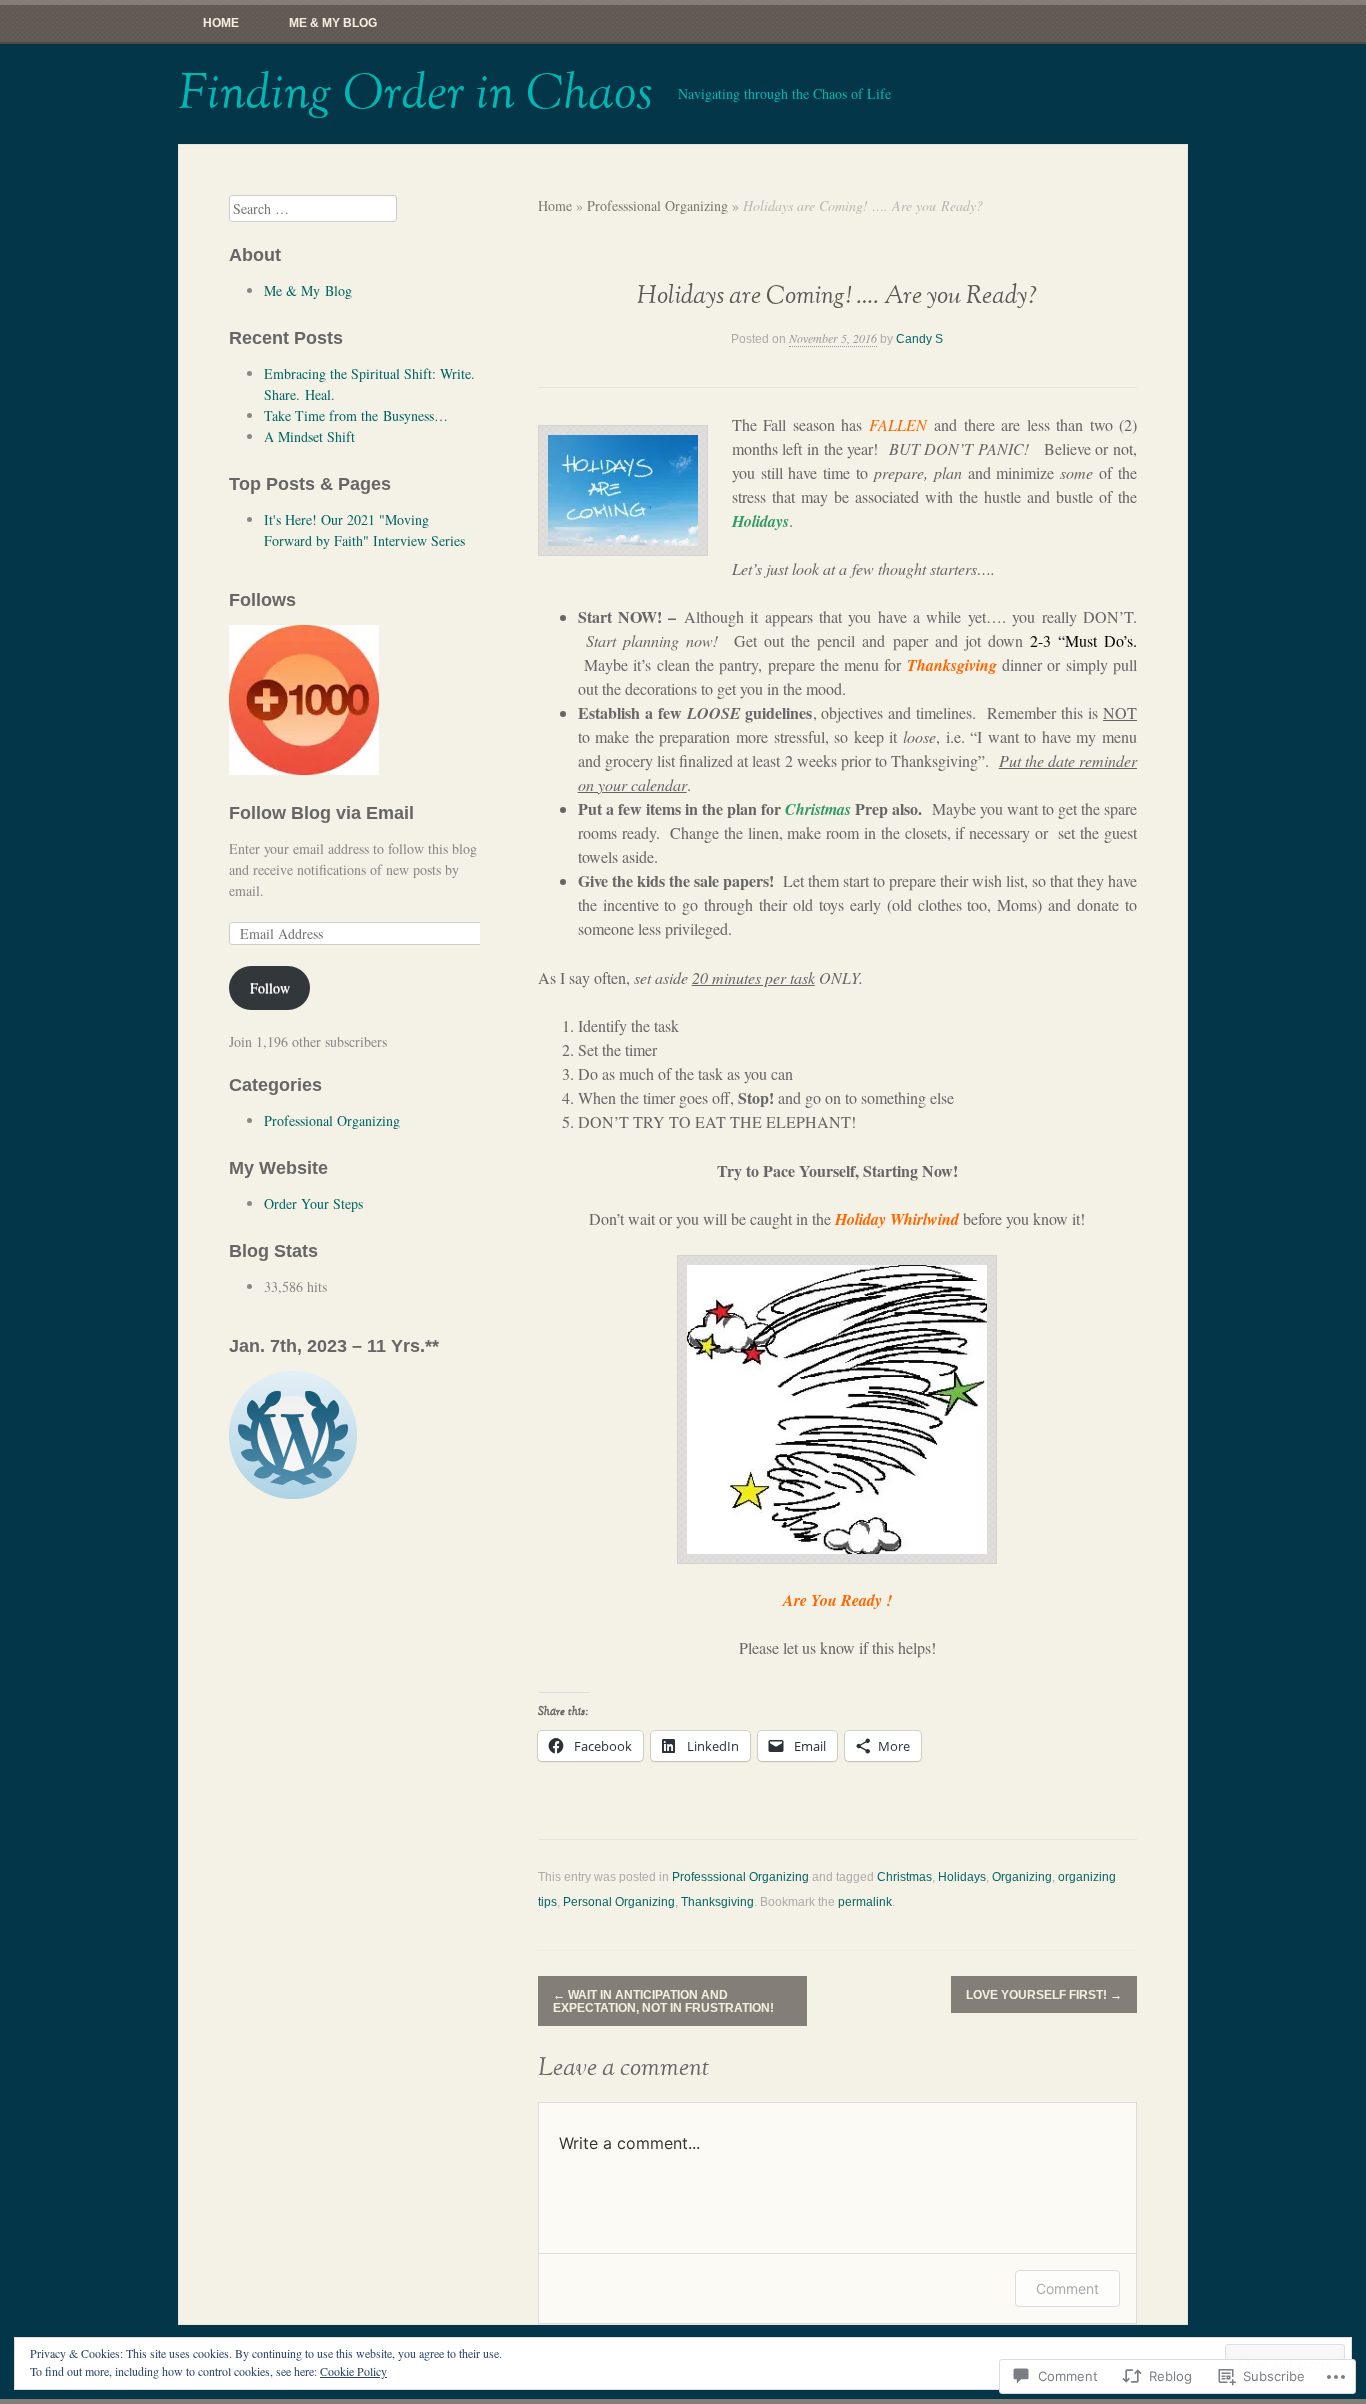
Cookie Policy (353, 2371)
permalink (865, 1902)
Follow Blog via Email (321, 813)
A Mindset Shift (309, 436)
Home (221, 23)
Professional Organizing (332, 1120)
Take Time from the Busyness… (356, 415)
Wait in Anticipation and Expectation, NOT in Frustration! (663, 2001)
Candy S (919, 339)
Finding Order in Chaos (415, 94)
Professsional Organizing (657, 205)
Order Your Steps (313, 1203)
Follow (270, 987)
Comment (1067, 2288)
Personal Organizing (619, 1902)
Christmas (904, 1877)
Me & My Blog (333, 23)
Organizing (1022, 1877)
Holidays (962, 1877)
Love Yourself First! (1044, 1995)
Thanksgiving (717, 1902)
